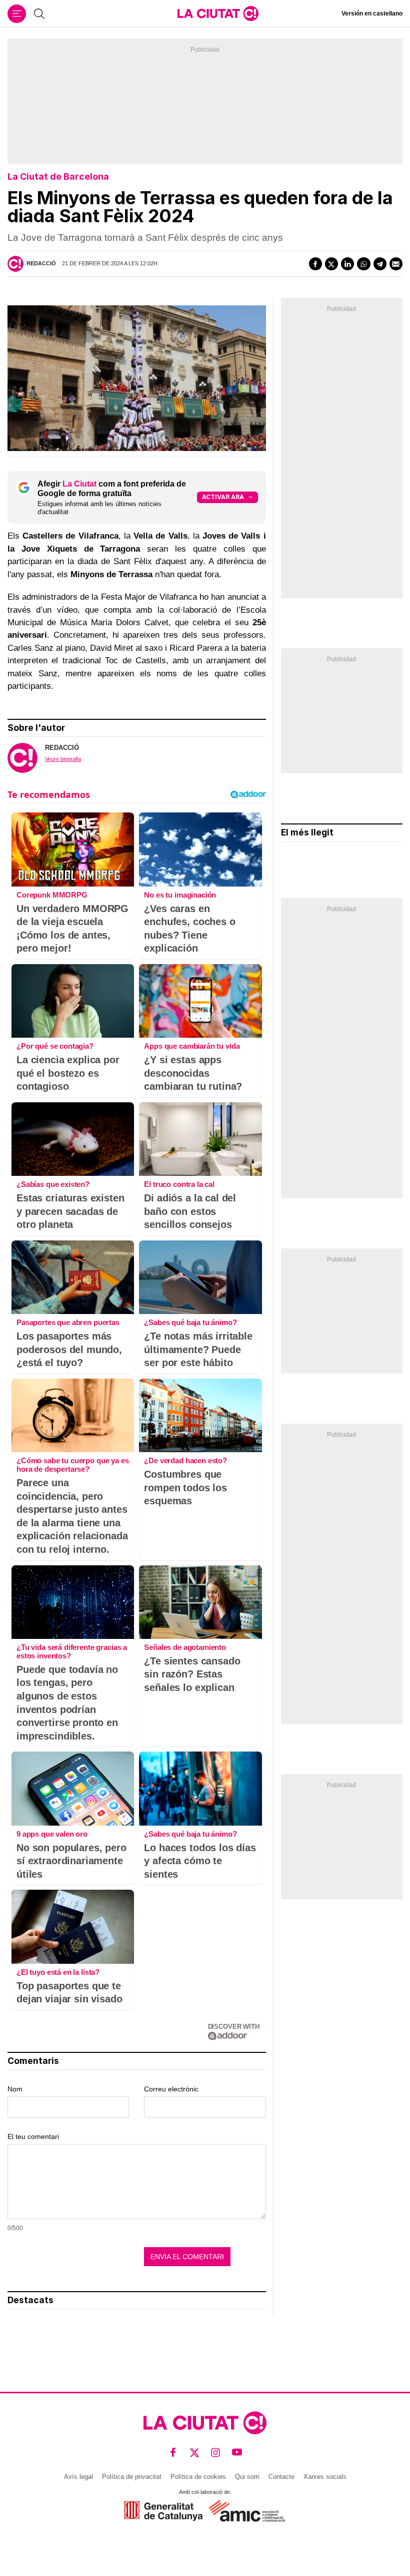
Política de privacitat (132, 2477)
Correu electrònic (171, 2089)
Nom (15, 2089)
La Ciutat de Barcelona (58, 176)
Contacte (281, 2477)
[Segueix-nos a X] (195, 2453)
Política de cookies (198, 2477)
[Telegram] (380, 264)
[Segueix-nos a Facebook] (173, 2453)
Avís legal (78, 2477)
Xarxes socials (325, 2477)
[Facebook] (315, 264)
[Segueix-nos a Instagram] (216, 2453)
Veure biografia (63, 759)
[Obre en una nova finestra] (163, 2511)
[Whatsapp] (363, 264)
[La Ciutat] (218, 14)
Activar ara (223, 497)
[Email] (396, 264)
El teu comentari (33, 2136)
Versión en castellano (372, 14)
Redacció (41, 263)
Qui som (247, 2477)
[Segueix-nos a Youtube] (237, 2453)
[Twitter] (331, 264)
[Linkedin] (347, 264)
